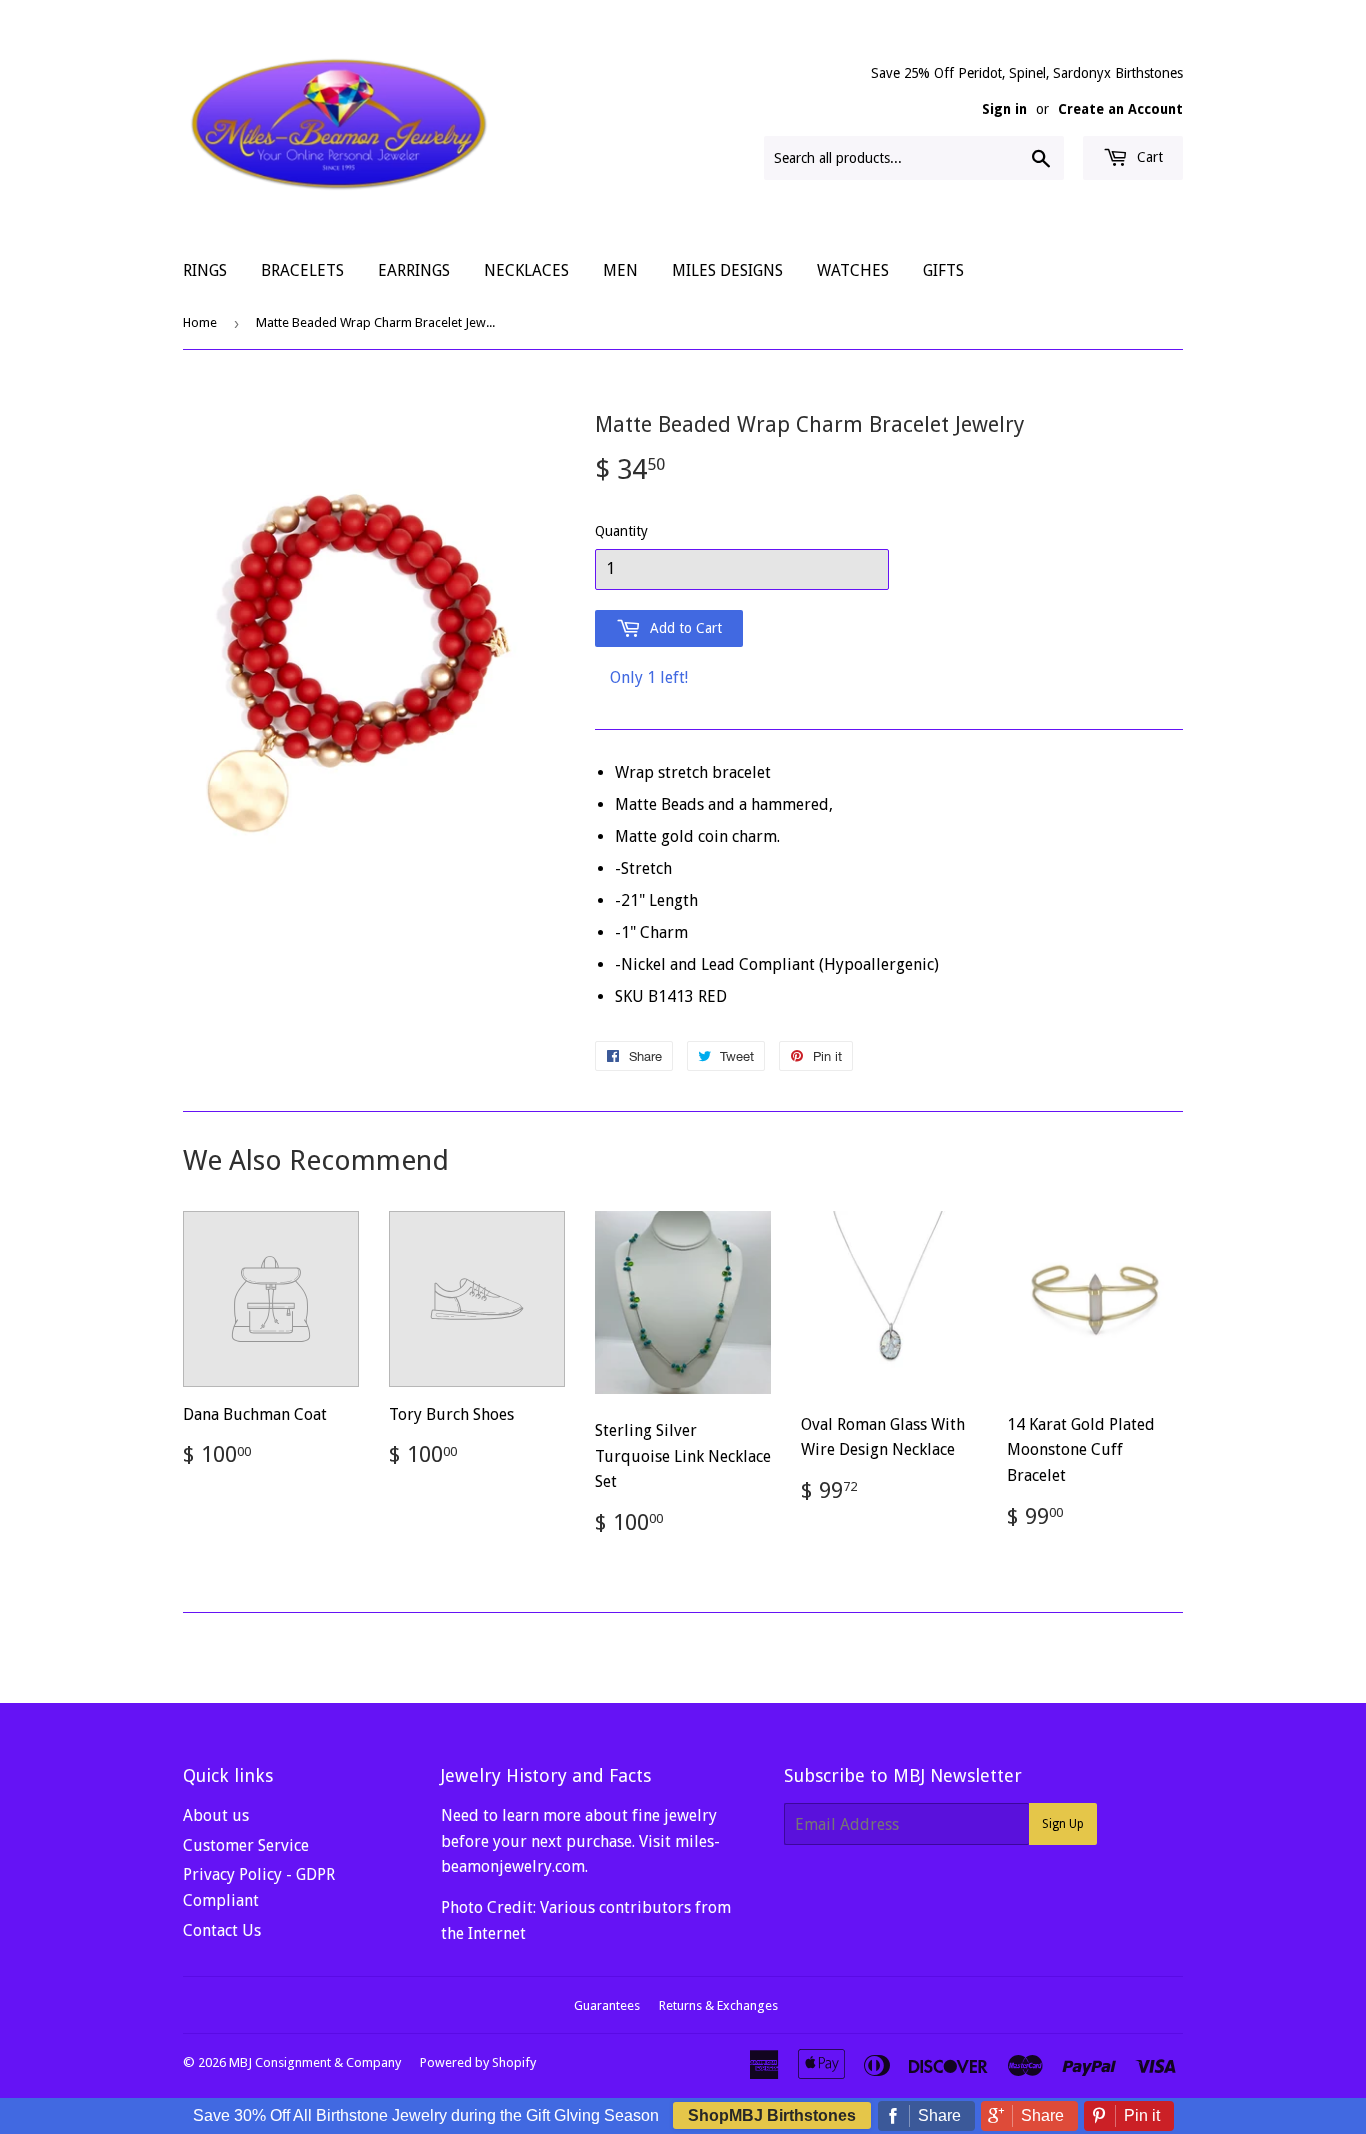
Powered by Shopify (478, 2062)
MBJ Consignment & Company (315, 2062)
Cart (1148, 157)
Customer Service (246, 1845)
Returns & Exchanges (718, 2005)
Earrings (414, 270)
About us (216, 1815)
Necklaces (526, 270)
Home (200, 322)
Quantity (621, 531)
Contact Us (222, 1930)
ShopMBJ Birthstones (772, 2115)
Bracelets (302, 270)
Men (620, 270)
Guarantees (607, 2005)
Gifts (943, 270)
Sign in (1004, 109)
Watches (853, 270)
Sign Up (1063, 1824)
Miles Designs (727, 270)
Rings (205, 270)
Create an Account (1120, 109)
